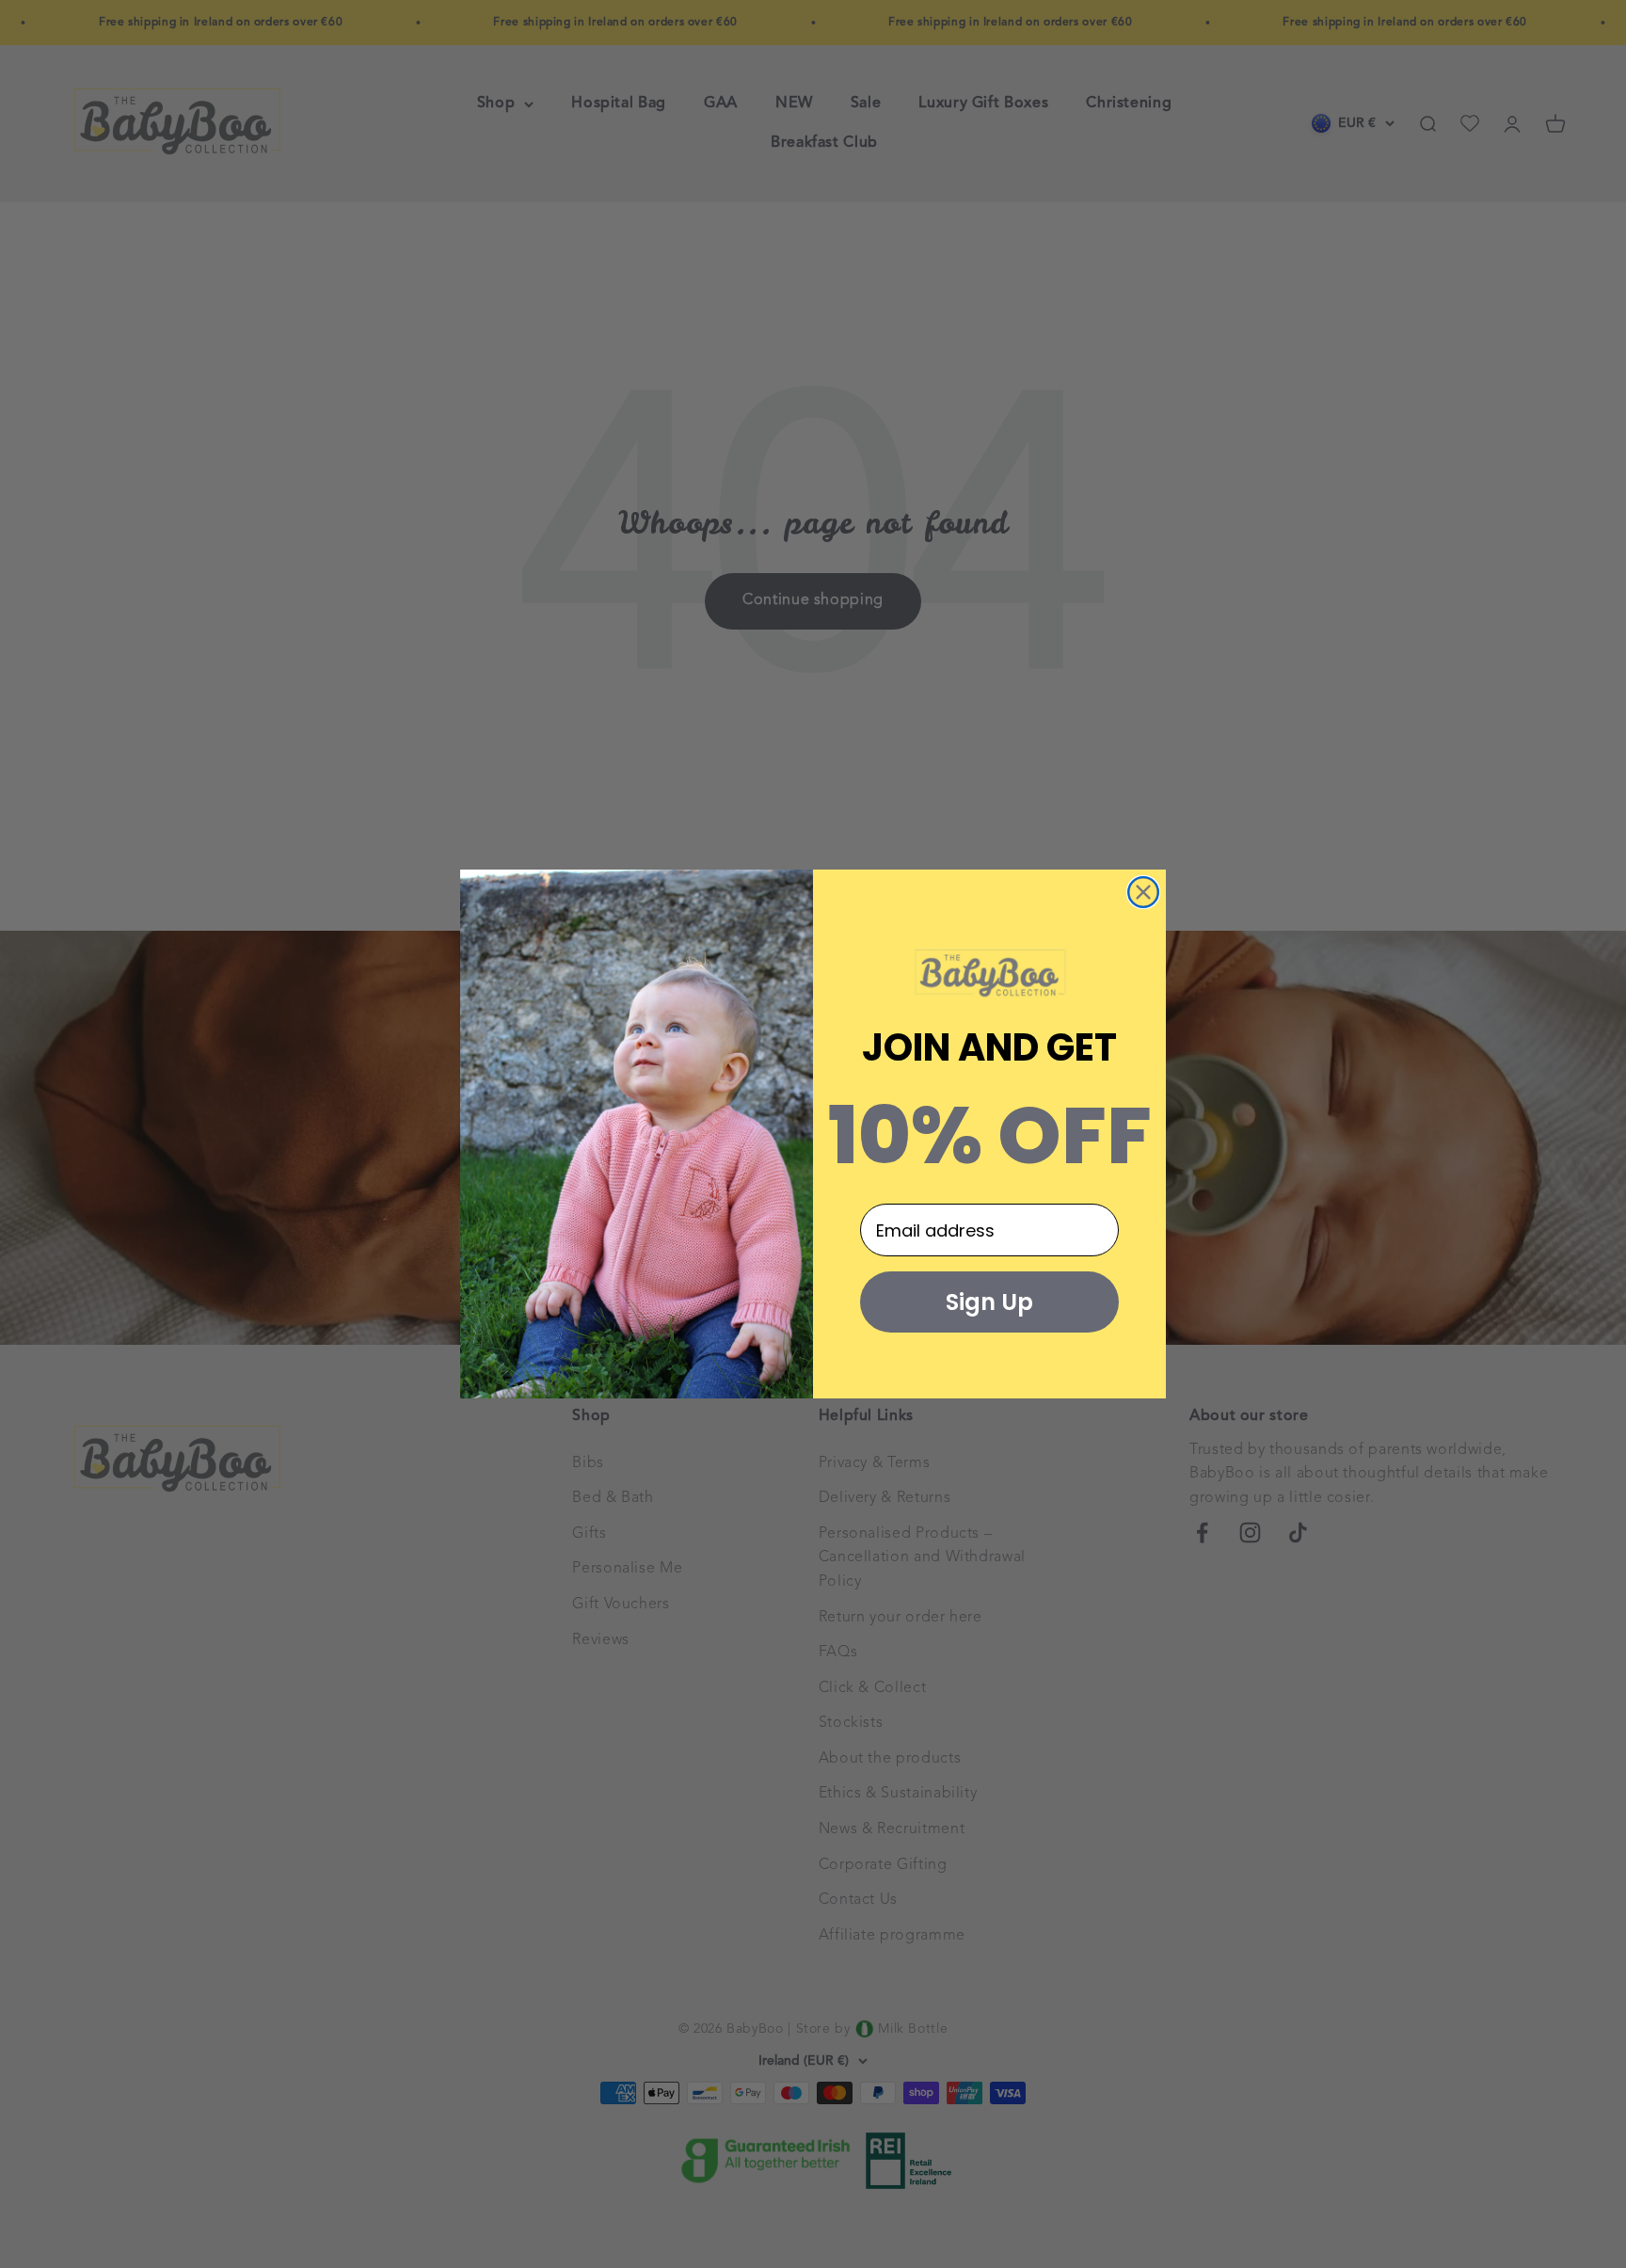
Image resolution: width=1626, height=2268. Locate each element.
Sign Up (989, 1302)
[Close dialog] (1143, 892)
